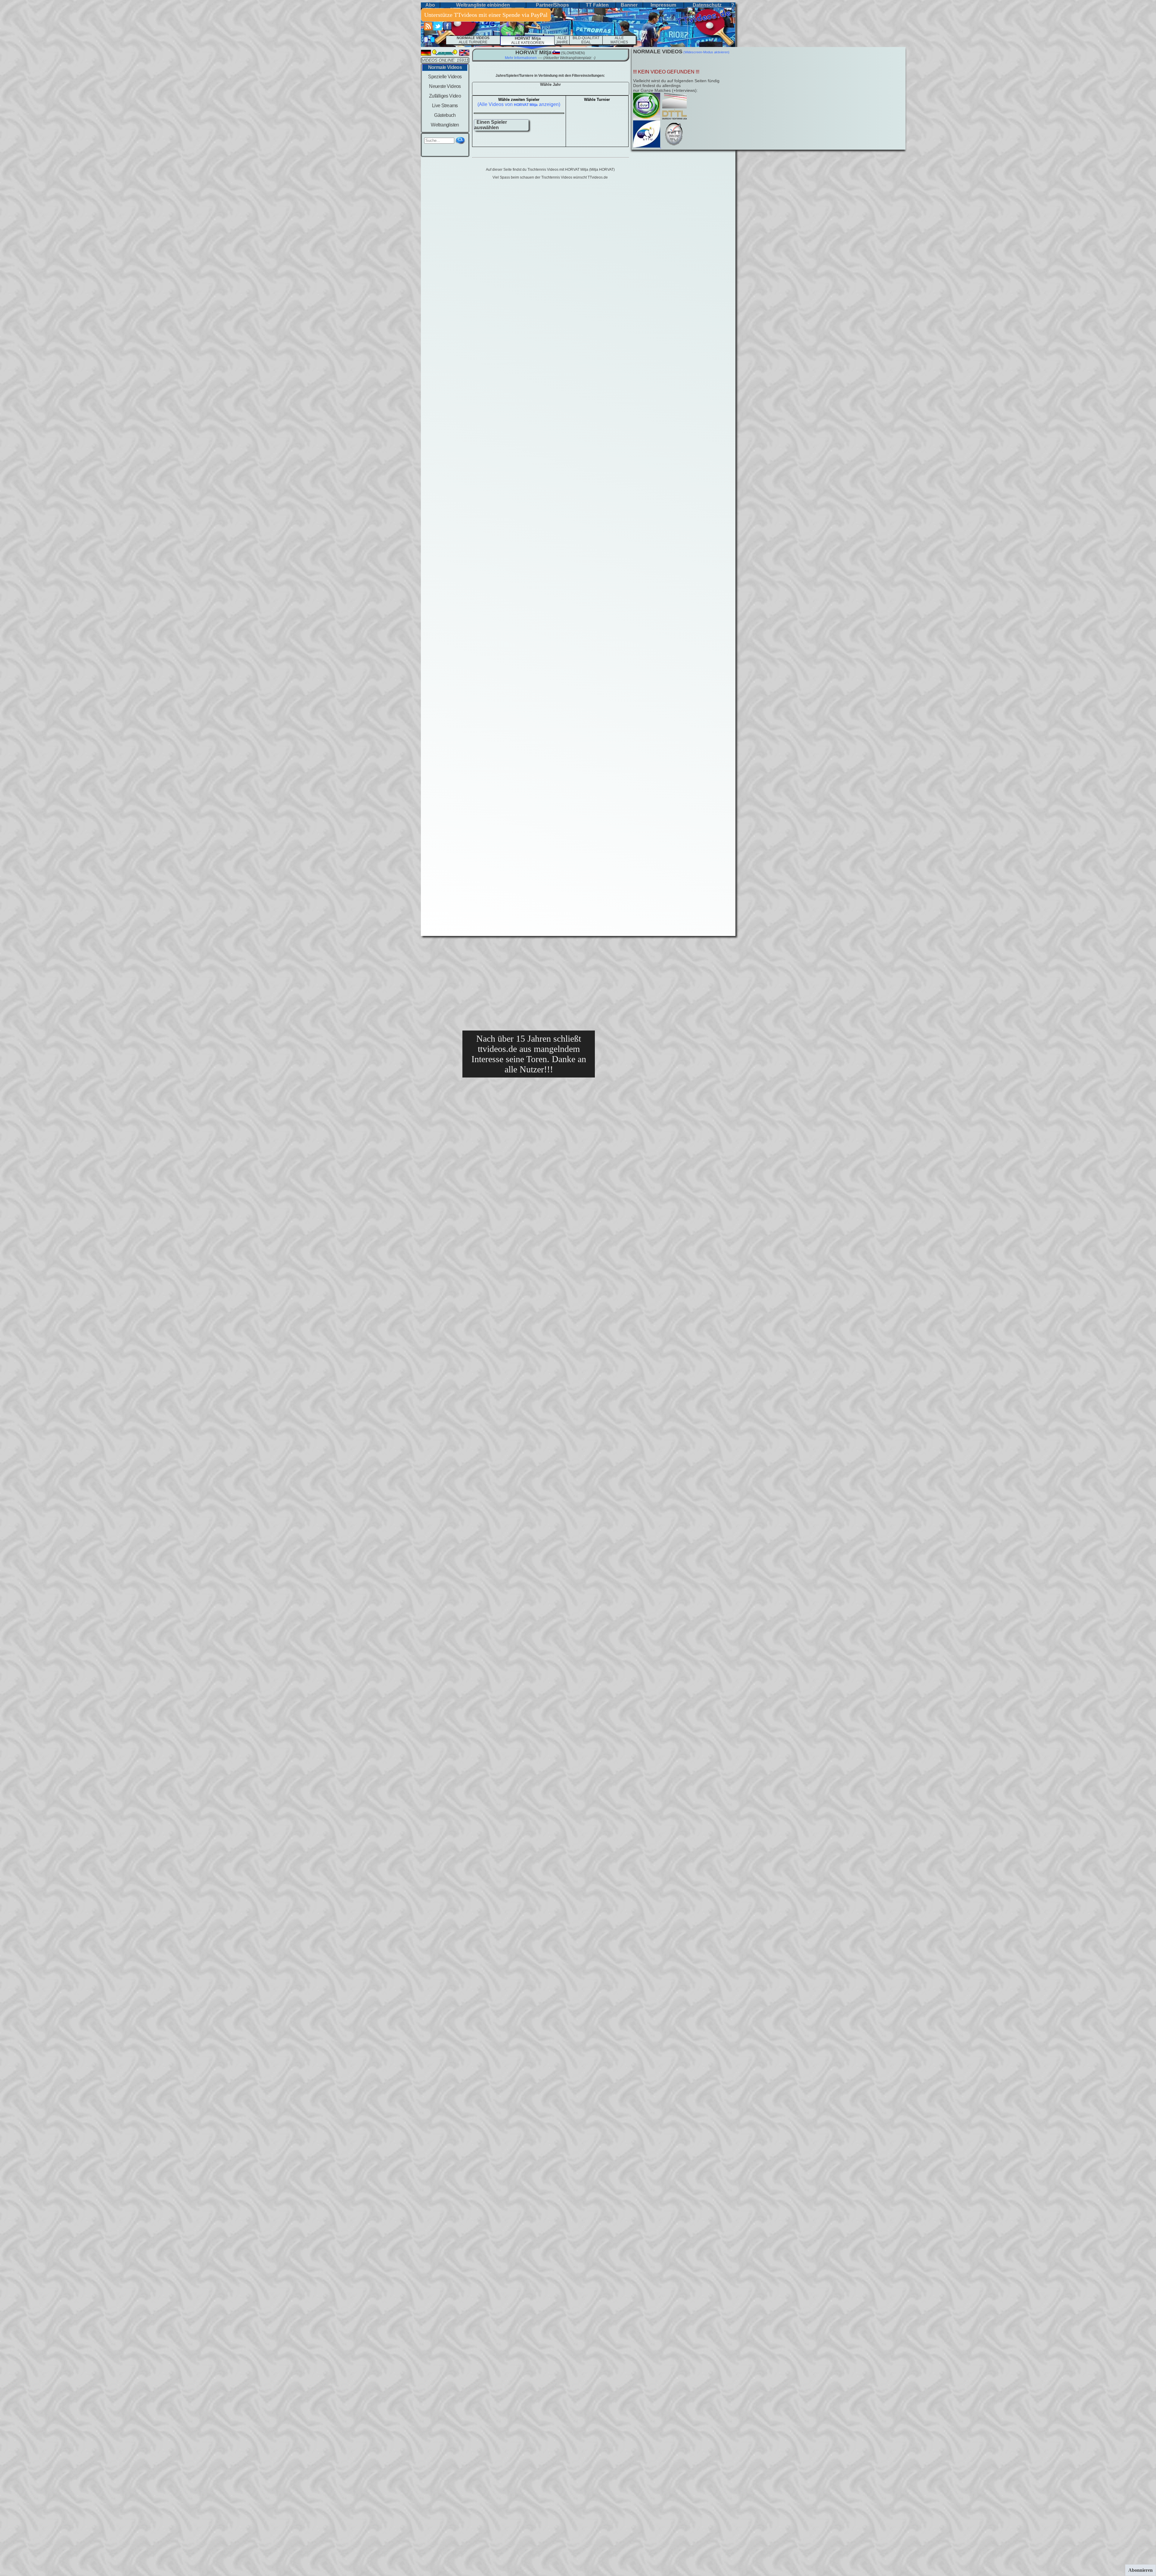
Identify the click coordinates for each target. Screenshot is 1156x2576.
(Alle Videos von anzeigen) (519, 104)
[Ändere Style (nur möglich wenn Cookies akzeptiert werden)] (426, 40)
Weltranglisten (445, 125)
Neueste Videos (445, 86)
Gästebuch (445, 115)
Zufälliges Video (445, 96)
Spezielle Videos (445, 77)
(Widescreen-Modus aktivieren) (706, 52)
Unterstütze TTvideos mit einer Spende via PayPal (486, 15)
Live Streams (445, 106)
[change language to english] (464, 54)
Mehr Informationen (521, 58)
